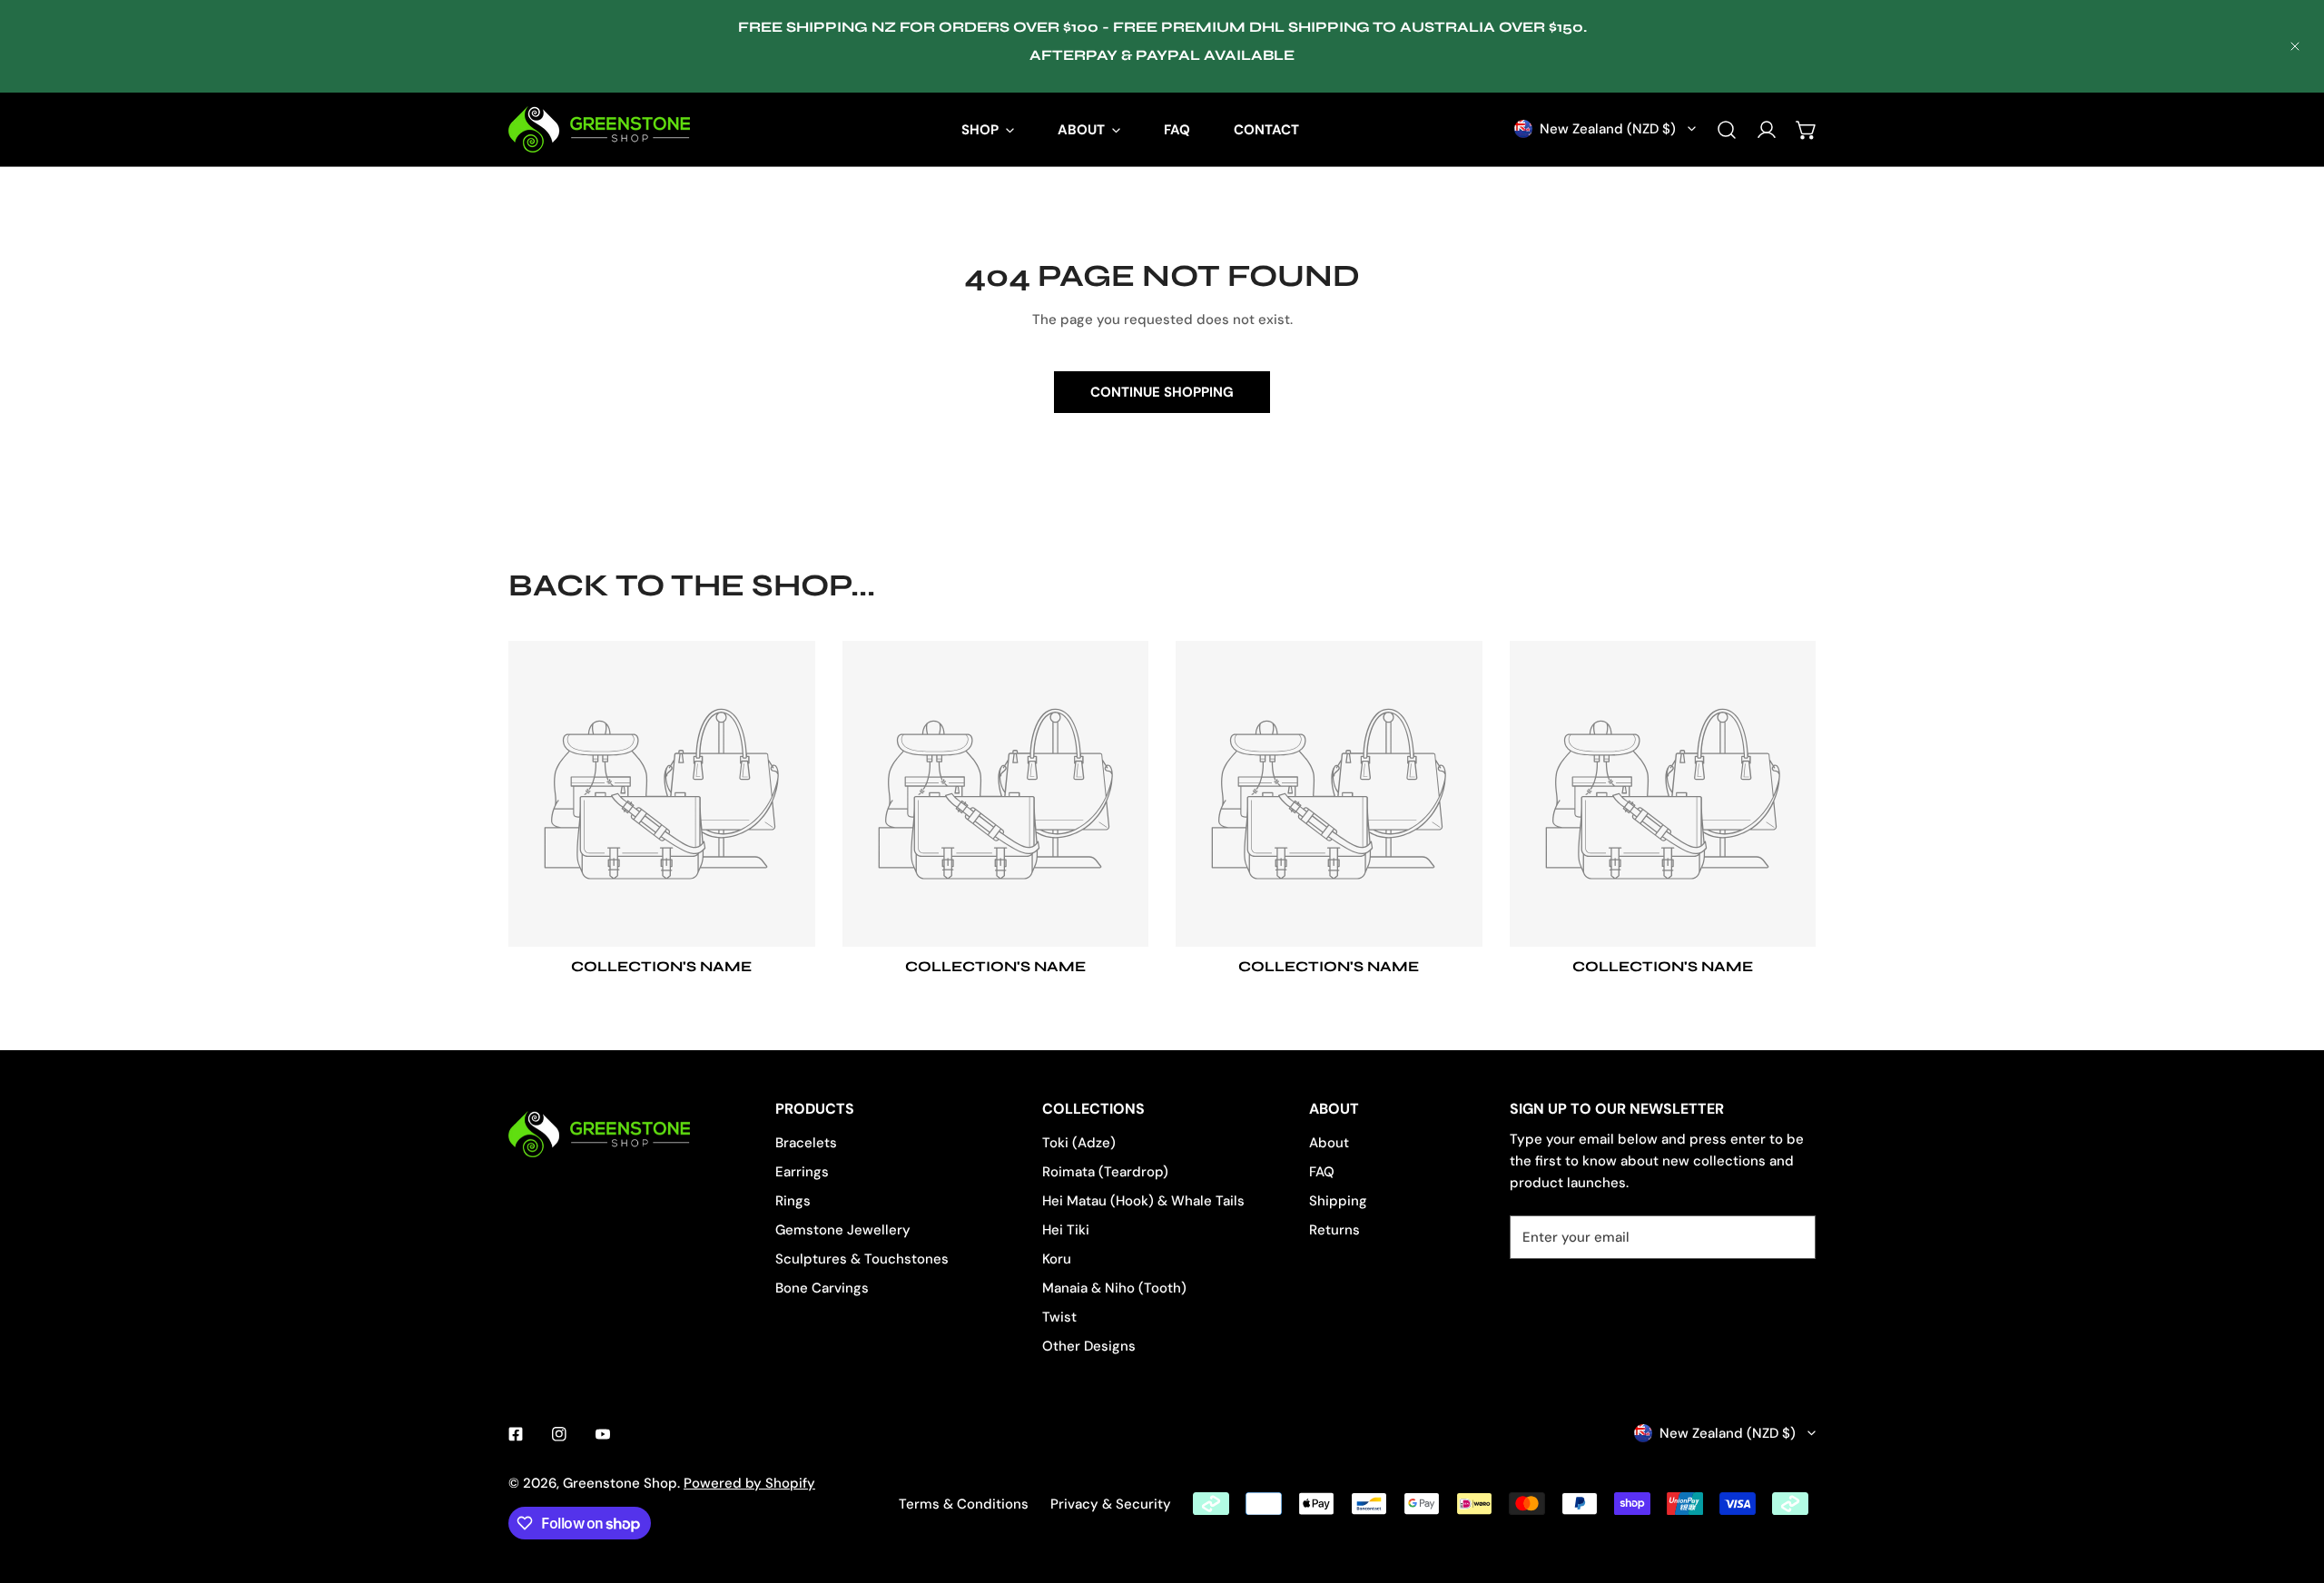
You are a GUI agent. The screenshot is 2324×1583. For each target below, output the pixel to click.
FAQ (1322, 1172)
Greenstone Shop (620, 1483)
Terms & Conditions (964, 1504)
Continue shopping (1162, 392)
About (1329, 1143)
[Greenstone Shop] (599, 129)
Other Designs (1089, 1346)
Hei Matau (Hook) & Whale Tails (1143, 1201)
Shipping (1338, 1201)
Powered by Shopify (749, 1483)
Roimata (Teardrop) (1105, 1172)
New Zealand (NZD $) (1608, 129)
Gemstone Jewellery (843, 1230)
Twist (1059, 1317)
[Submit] (1792, 1236)
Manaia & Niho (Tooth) (1114, 1288)
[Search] (1727, 130)
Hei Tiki (1066, 1230)
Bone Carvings (822, 1288)
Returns (1334, 1230)
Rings (793, 1201)
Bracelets (806, 1143)
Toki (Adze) (1079, 1143)
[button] (1807, 130)
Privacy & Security (1111, 1504)
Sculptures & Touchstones (862, 1259)
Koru (1057, 1259)
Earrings (802, 1172)
